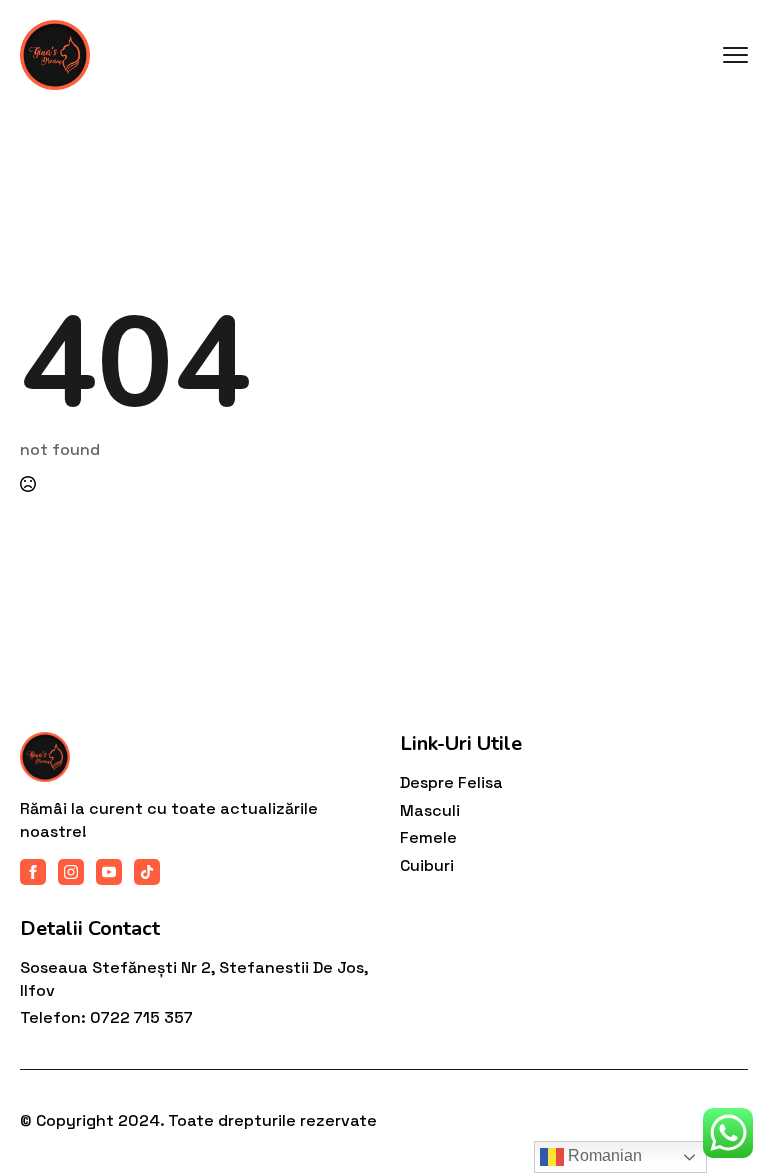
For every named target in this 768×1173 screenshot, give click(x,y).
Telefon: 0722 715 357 (106, 1017)
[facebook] (33, 872)
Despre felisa (451, 782)
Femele (428, 837)
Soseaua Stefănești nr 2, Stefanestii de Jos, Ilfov (194, 978)
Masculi (430, 810)
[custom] (147, 872)
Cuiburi (427, 865)
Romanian (603, 1155)
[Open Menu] (735, 55)
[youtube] (109, 872)
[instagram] (71, 872)
